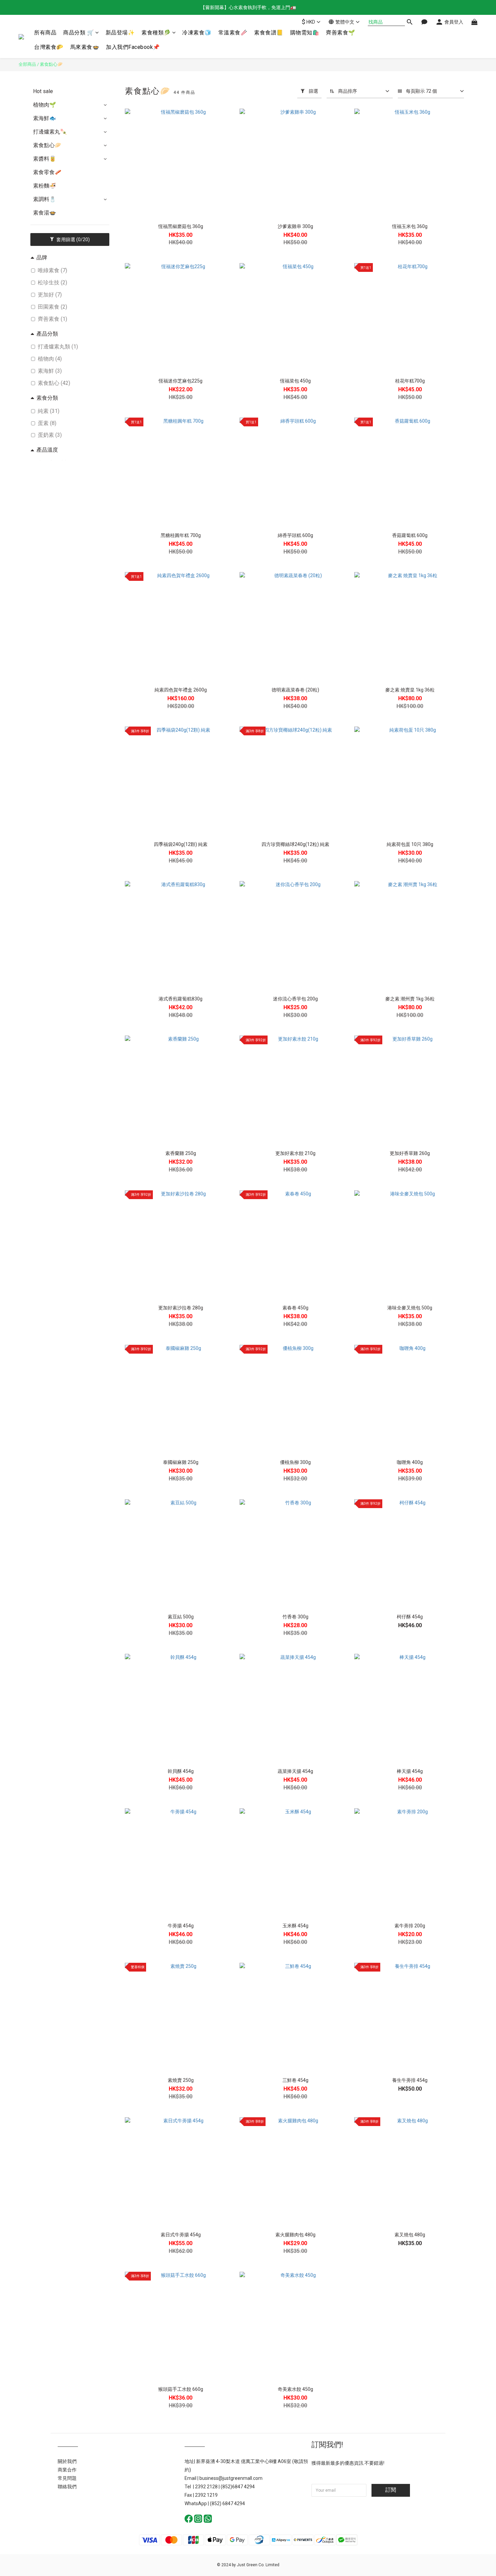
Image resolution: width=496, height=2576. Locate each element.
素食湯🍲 (45, 213)
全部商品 (27, 64)
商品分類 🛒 (78, 33)
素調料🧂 (45, 199)
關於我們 (67, 2461)
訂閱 (391, 2490)
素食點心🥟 (51, 64)
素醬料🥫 (45, 159)
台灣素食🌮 (49, 47)
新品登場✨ (120, 33)
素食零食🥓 (47, 172)
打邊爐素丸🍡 (50, 132)
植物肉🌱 (45, 105)
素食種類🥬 (156, 33)
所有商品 (45, 33)
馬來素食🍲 (85, 47)
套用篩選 (73, 239)
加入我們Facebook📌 (133, 47)
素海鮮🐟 (45, 118)
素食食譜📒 (269, 33)
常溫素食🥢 (233, 33)
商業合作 (67, 2470)
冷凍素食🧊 (197, 33)
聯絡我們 (67, 2487)
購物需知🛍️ (305, 33)
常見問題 (67, 2478)
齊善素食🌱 (341, 33)
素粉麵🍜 (45, 186)
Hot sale (43, 91)
